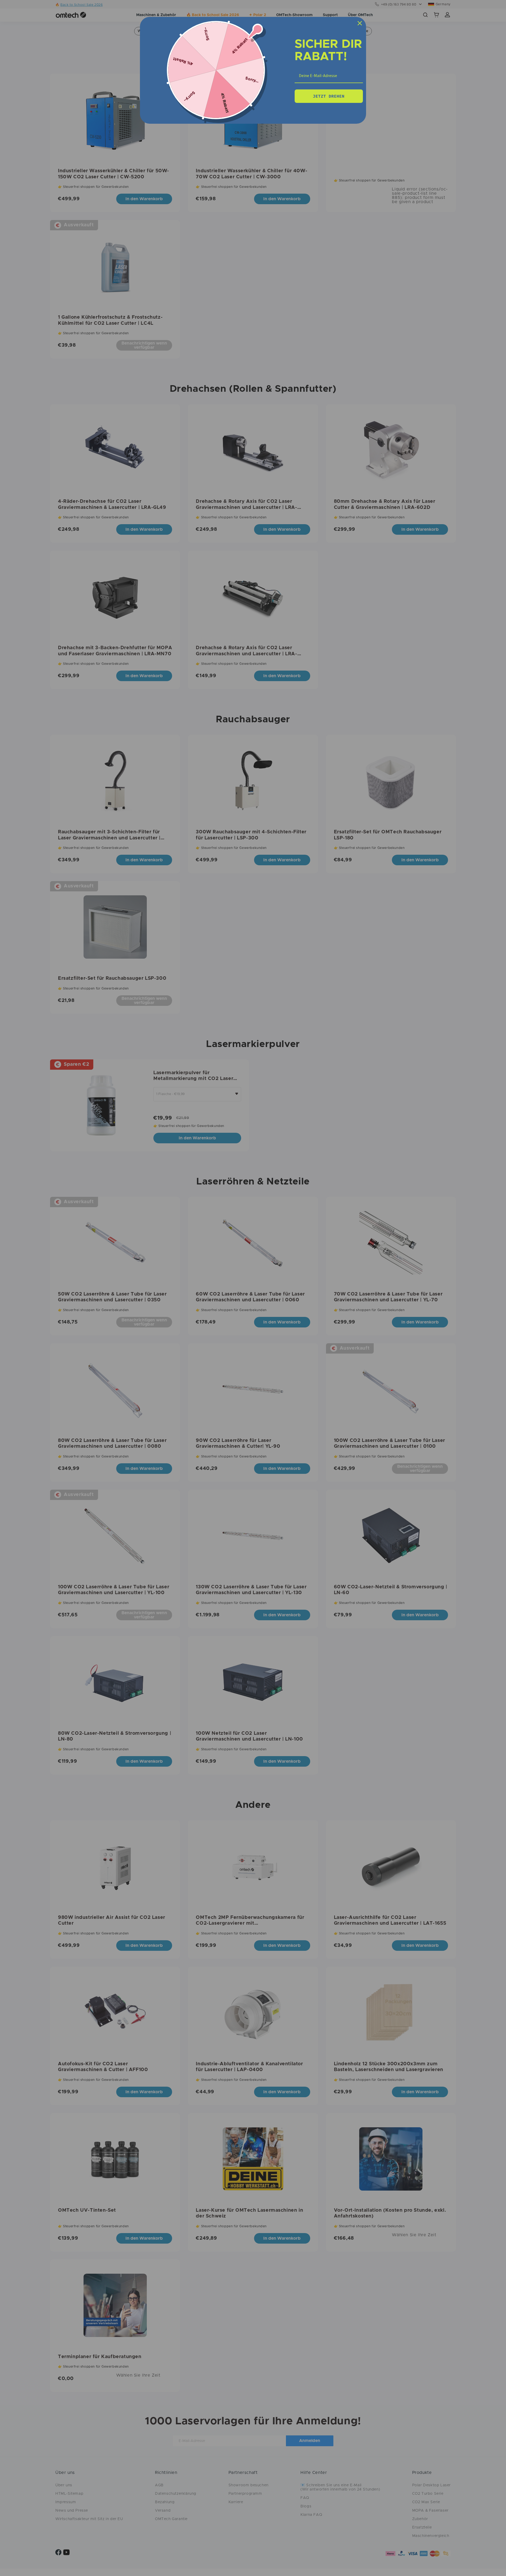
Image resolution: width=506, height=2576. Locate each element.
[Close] (360, 23)
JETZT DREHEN (329, 96)
